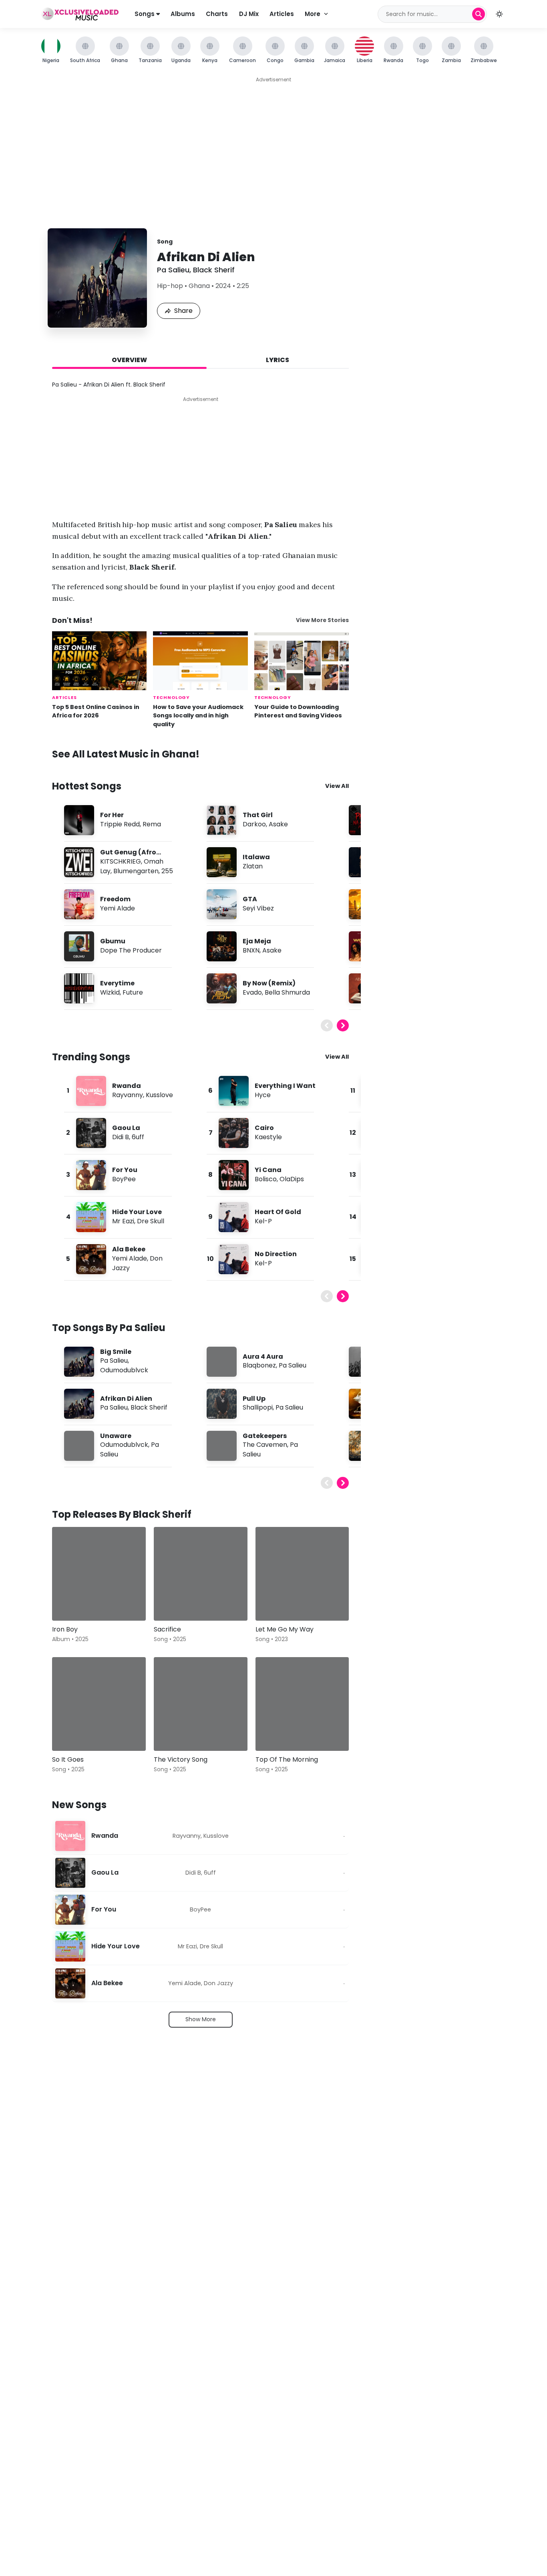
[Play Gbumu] (79, 946)
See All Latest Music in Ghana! (126, 754)
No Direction (276, 1254)
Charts (217, 14)
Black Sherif (214, 270)
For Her (112, 815)
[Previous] (327, 1025)
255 (167, 871)
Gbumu (113, 941)
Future (133, 992)
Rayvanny (128, 1095)
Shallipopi (258, 1407)
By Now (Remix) (269, 983)
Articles (282, 14)
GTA (250, 899)
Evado (252, 992)
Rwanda (127, 1086)
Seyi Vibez (258, 908)
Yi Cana (268, 1170)
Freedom (115, 899)
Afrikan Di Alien (126, 1399)
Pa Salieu (173, 270)
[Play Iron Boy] (70, 1603)
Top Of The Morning (287, 1759)
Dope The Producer (131, 950)
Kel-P (263, 1221)
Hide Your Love (137, 1212)
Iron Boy (65, 1629)
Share (183, 311)
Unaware (116, 1436)
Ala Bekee (129, 1249)
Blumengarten (136, 871)
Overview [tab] (129, 360)
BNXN (251, 950)
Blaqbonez (259, 1365)
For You (125, 1170)
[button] (499, 14)
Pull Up (254, 1399)
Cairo (264, 1128)
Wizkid (110, 992)
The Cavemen (265, 1445)
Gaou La (126, 1128)
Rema (152, 824)
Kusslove (159, 1095)
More (313, 14)
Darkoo (254, 824)
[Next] (343, 1025)
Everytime (117, 983)
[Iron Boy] (99, 1574)
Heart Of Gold (278, 1212)
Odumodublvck (124, 1370)
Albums (183, 14)
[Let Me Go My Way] (302, 1574)
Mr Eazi (123, 1221)
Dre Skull (151, 1221)
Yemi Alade (118, 908)
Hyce (263, 1095)
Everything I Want (285, 1086)
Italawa (256, 857)
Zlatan (253, 866)
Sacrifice (167, 1629)
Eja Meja (257, 941)
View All (337, 786)
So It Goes (68, 1759)
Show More (201, 2019)
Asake (278, 824)
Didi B (121, 1137)
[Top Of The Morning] (302, 1704)
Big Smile (116, 1352)
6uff (138, 1137)
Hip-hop (170, 286)
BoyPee (124, 1179)
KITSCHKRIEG (121, 861)
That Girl (258, 815)
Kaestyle (268, 1137)
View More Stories (322, 620)
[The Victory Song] (201, 1704)
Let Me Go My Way (285, 1629)
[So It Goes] (99, 1704)
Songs (145, 14)
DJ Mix (249, 14)
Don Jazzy (218, 1983)
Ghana (199, 286)
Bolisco (266, 1179)
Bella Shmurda (287, 992)
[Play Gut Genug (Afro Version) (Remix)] (79, 862)
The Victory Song (181, 1759)
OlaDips (292, 1179)
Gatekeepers (265, 1436)
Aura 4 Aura (263, 1356)
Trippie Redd (120, 824)
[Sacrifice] (201, 1574)
